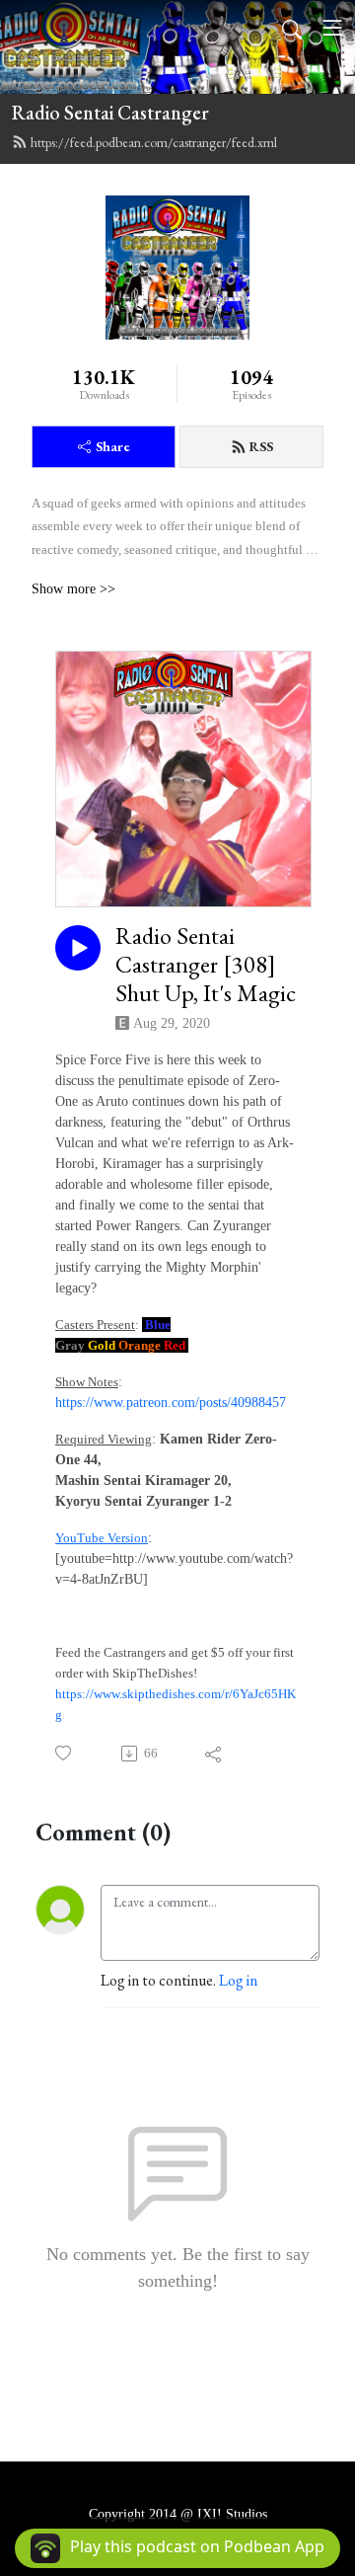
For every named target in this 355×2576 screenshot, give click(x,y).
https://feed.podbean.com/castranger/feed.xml (154, 142)
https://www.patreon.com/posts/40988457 (171, 1403)
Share (113, 446)
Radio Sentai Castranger (110, 113)
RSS (261, 446)
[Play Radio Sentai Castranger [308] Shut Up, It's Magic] (78, 948)
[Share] (214, 1754)
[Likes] (65, 1753)
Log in (238, 1980)
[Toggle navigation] (332, 28)
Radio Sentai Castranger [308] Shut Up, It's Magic (206, 965)
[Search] (292, 28)
